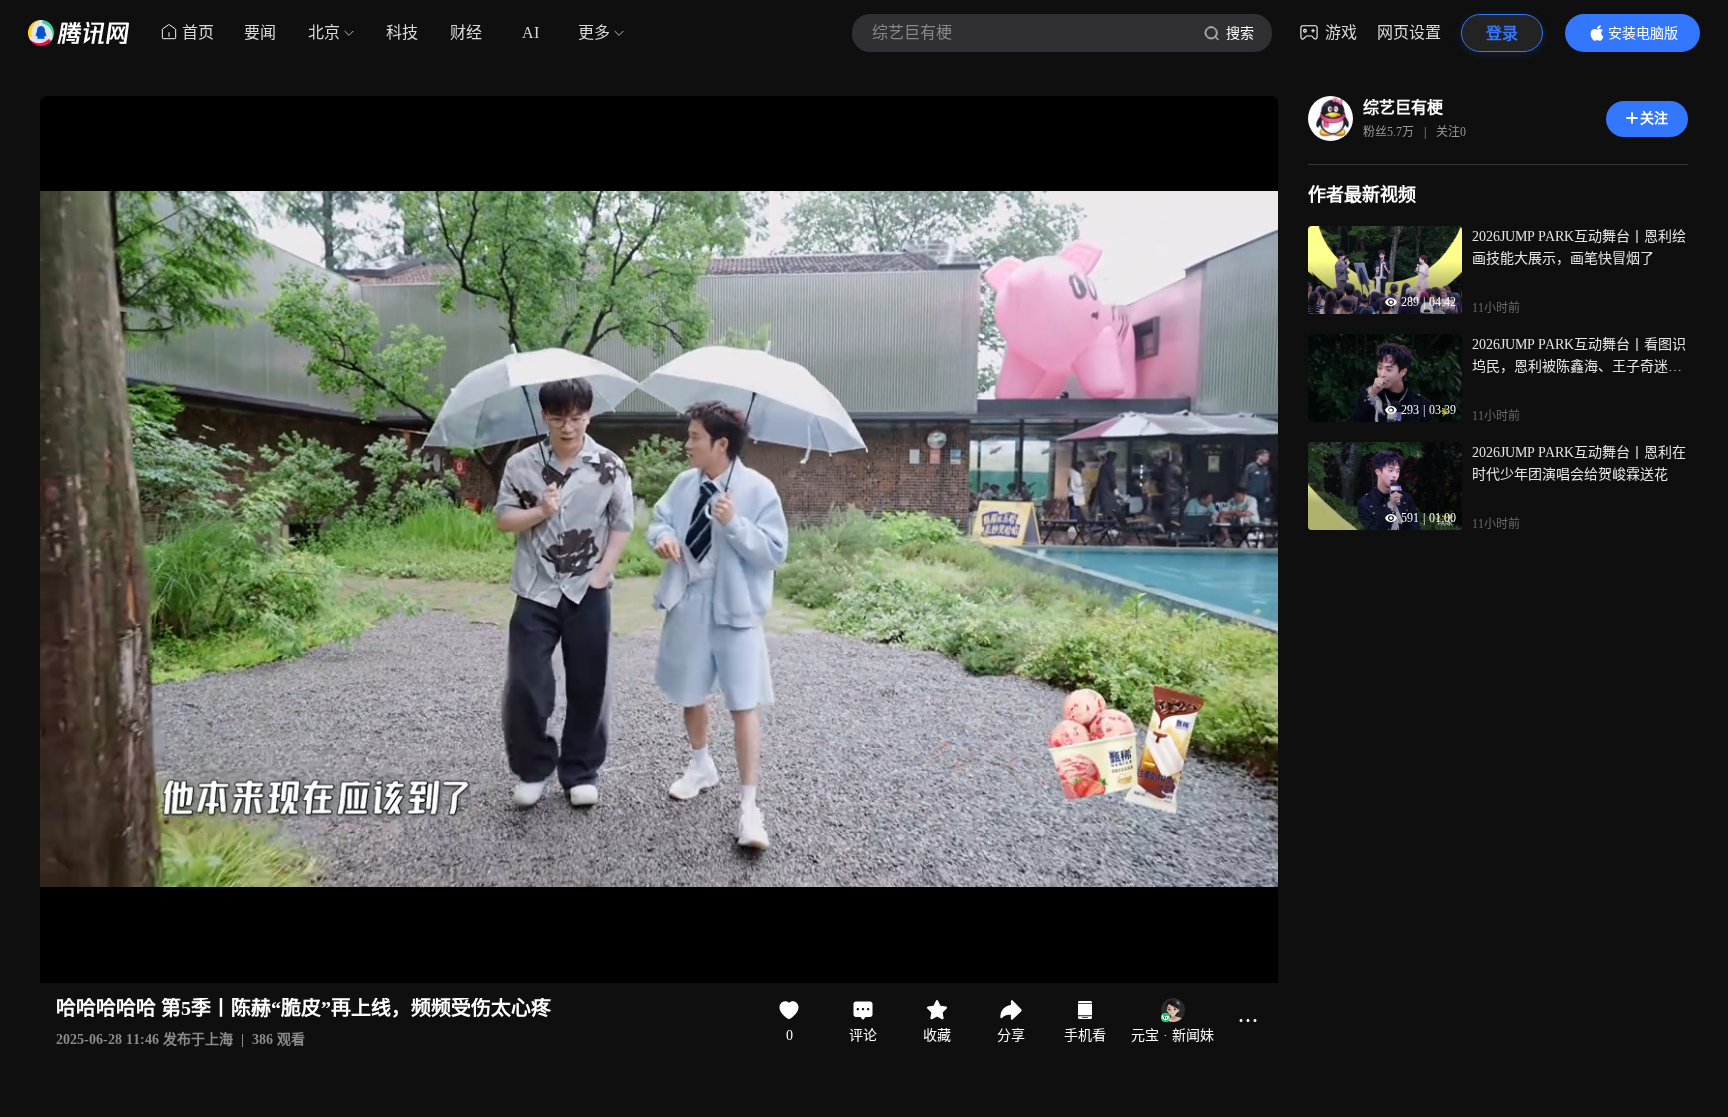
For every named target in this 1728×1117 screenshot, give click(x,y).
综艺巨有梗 (1403, 107)
